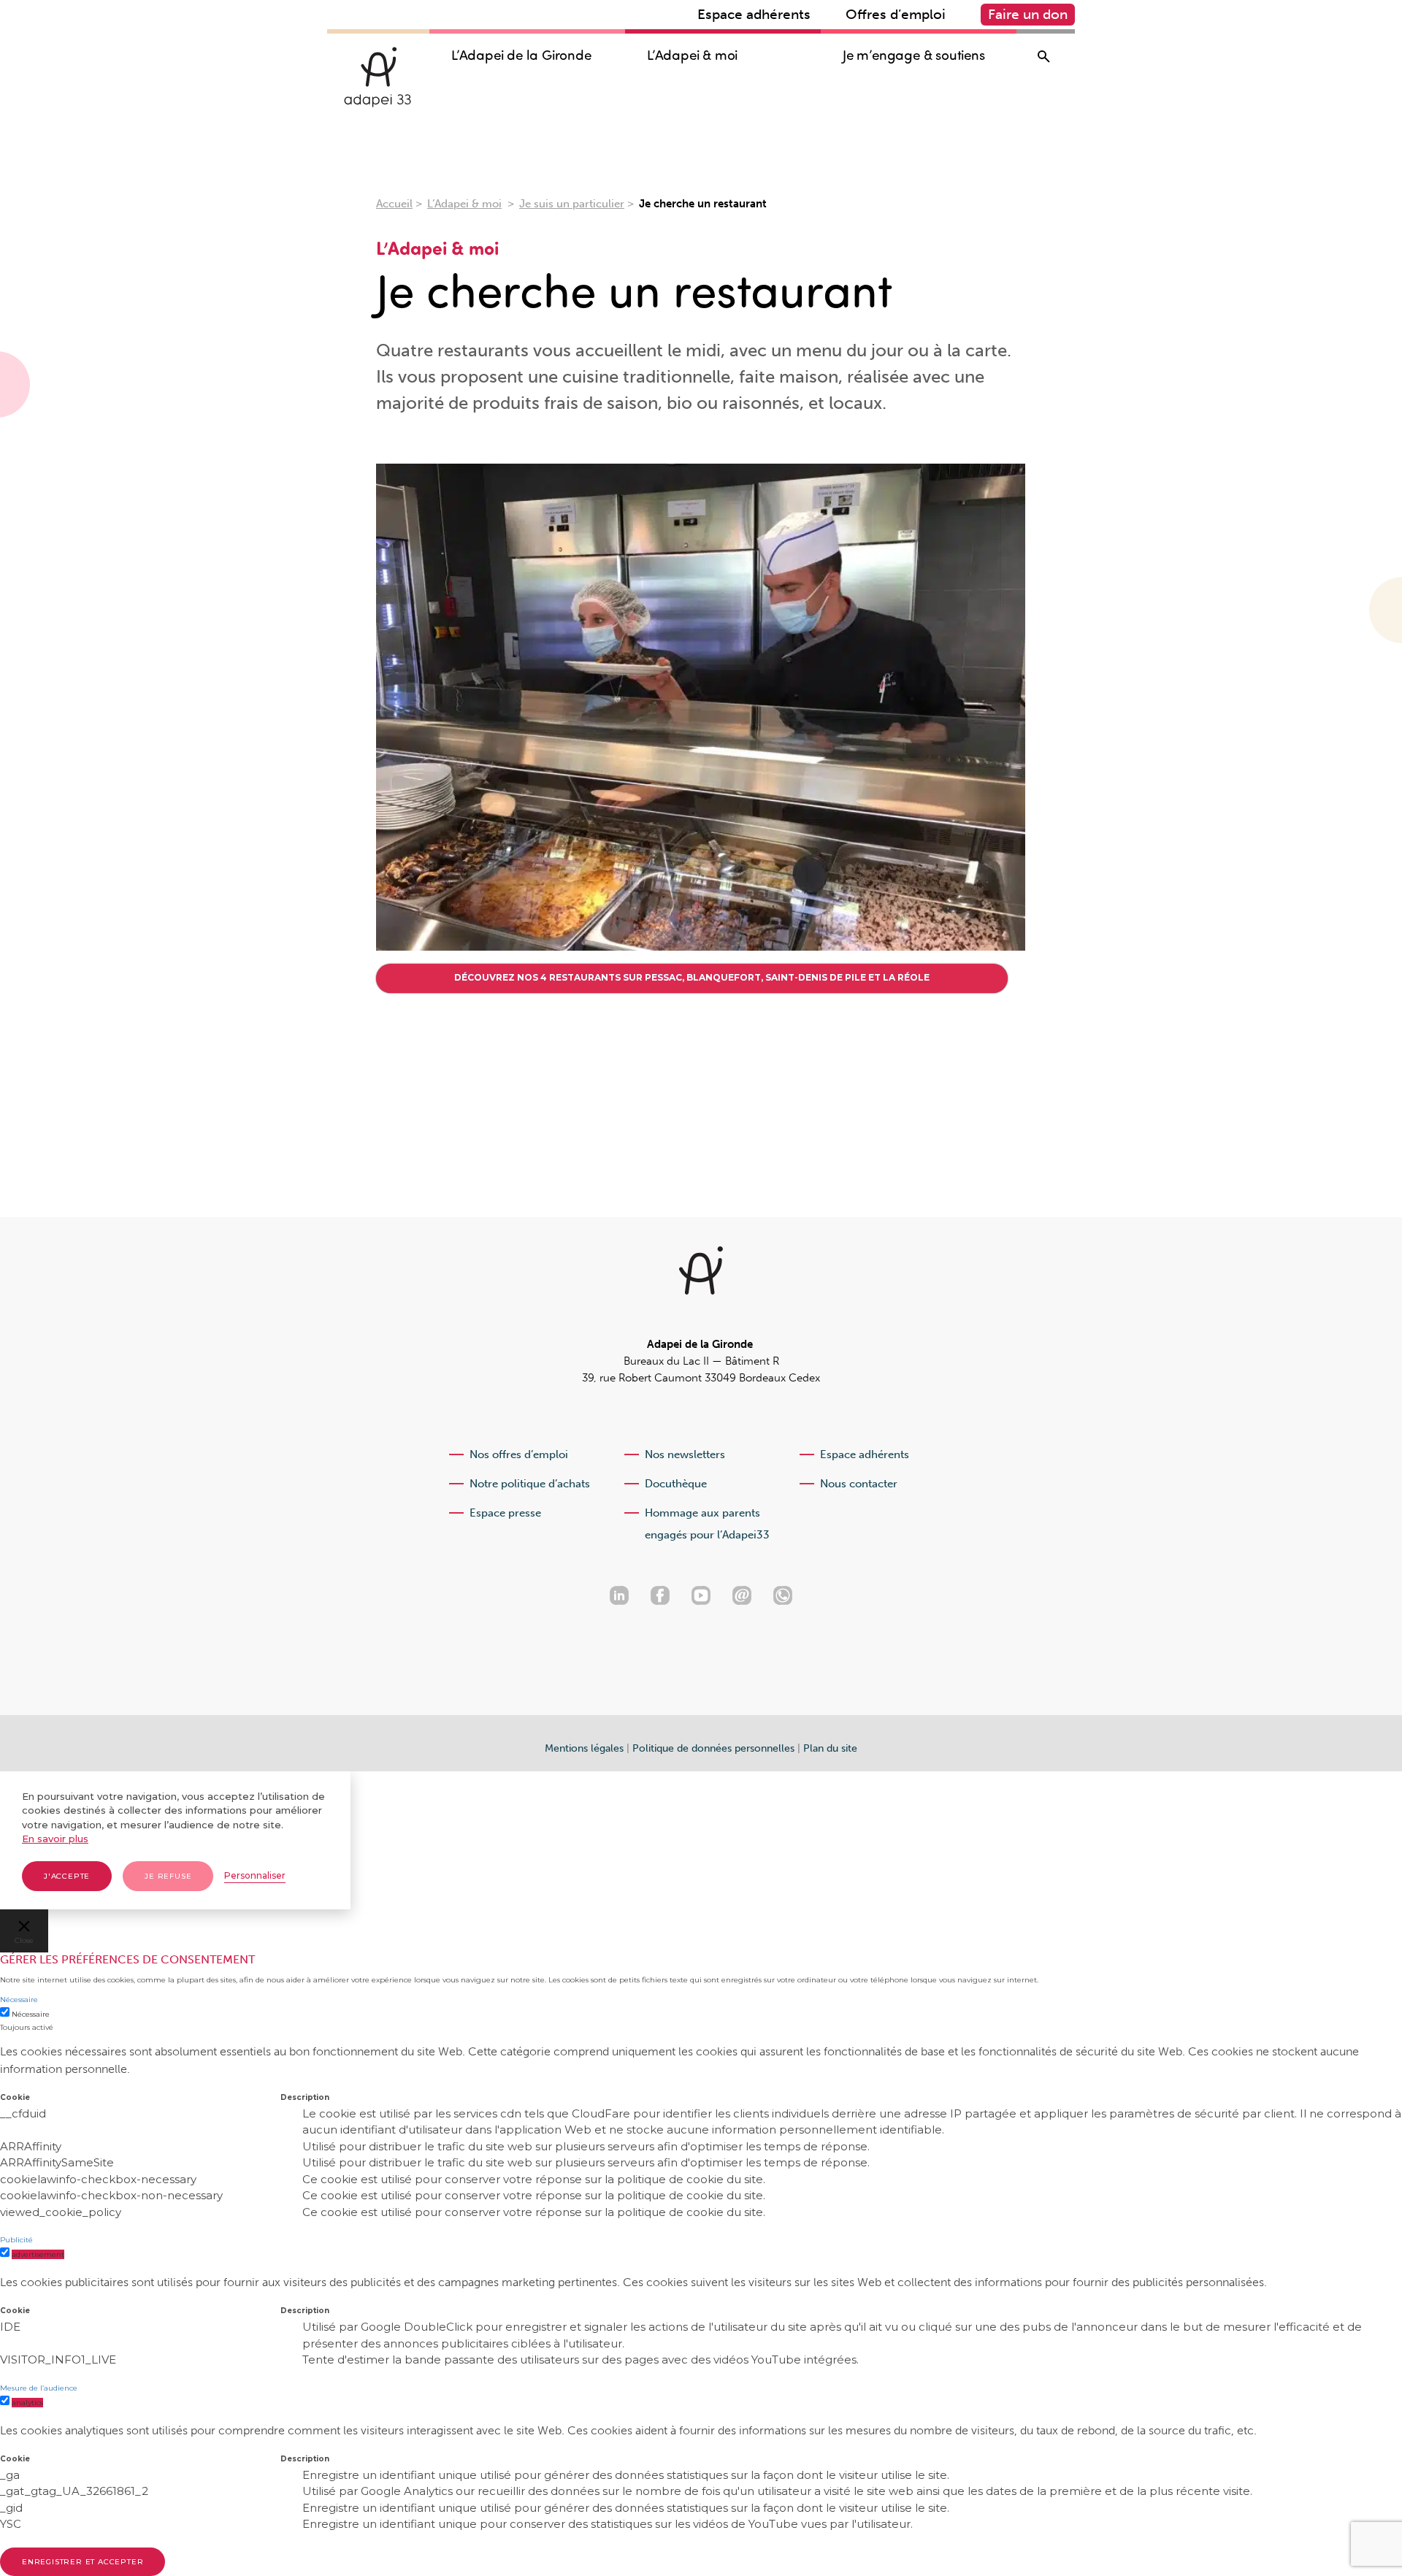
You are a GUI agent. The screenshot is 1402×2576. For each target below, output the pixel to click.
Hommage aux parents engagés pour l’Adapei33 (707, 1524)
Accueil (394, 204)
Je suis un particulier (572, 204)
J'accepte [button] (67, 1876)
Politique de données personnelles (713, 1748)
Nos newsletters (685, 1454)
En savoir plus (55, 1839)
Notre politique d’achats (530, 1484)
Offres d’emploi (896, 14)
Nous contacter (859, 1484)
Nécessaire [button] (19, 2000)
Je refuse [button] (168, 1876)
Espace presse (505, 1513)
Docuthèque (676, 1484)
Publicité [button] (16, 2240)
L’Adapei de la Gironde (521, 55)
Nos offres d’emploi (519, 1454)
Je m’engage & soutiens (914, 55)
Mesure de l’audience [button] (39, 2388)
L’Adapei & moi (692, 55)
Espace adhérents (754, 14)
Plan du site (830, 1748)
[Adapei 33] (378, 77)
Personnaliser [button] (255, 1875)
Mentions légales (584, 1748)
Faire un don (1028, 14)
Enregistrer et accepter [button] (83, 2562)
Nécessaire (31, 2014)
